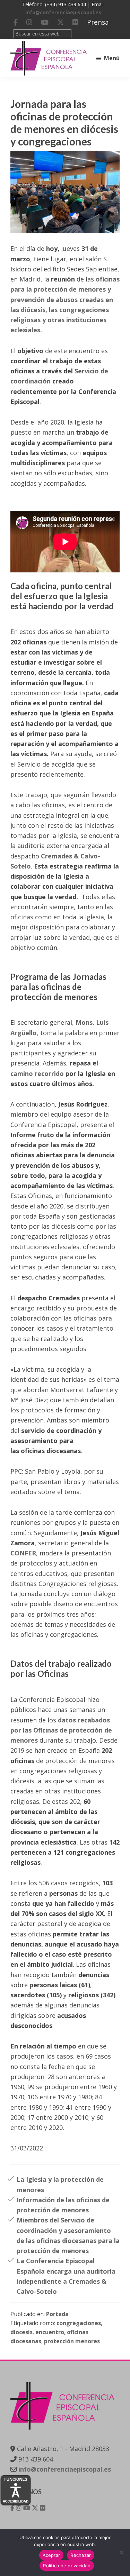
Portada (57, 2314)
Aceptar (51, 2555)
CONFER (23, 1553)
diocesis (21, 2332)
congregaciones (79, 2323)
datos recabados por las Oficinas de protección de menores (61, 1730)
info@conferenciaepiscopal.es (63, 12)
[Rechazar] (121, 2552)
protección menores (72, 2341)
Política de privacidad (67, 2566)
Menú (112, 58)
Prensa (98, 22)
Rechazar (81, 2555)
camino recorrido (37, 1073)
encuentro (50, 2332)
